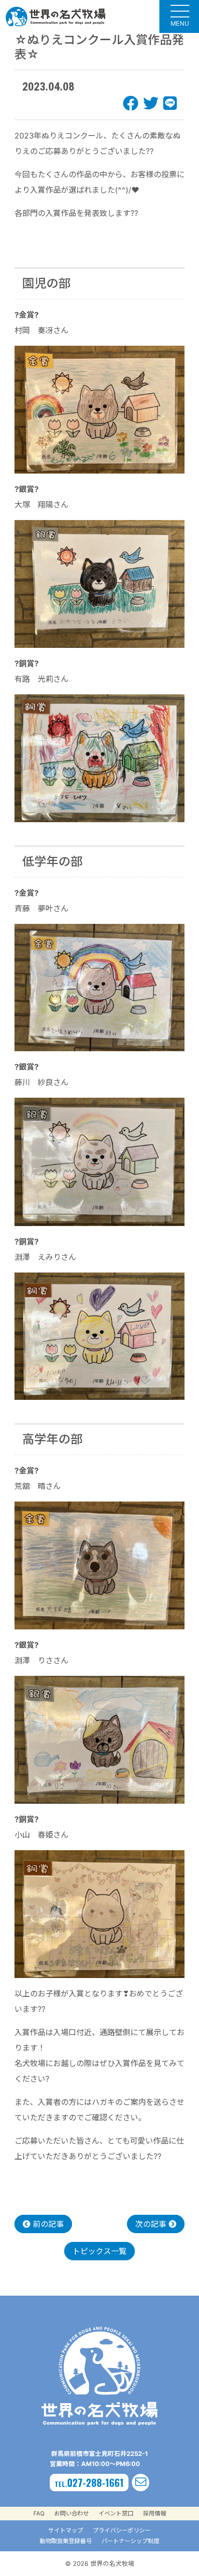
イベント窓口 (116, 2513)
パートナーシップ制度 (130, 2541)
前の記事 (47, 2224)
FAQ (39, 2513)
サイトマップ (66, 2530)
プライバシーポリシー (122, 2530)
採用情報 (155, 2513)
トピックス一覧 (99, 2251)
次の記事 (152, 2224)
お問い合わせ (71, 2513)
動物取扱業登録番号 (66, 2541)
